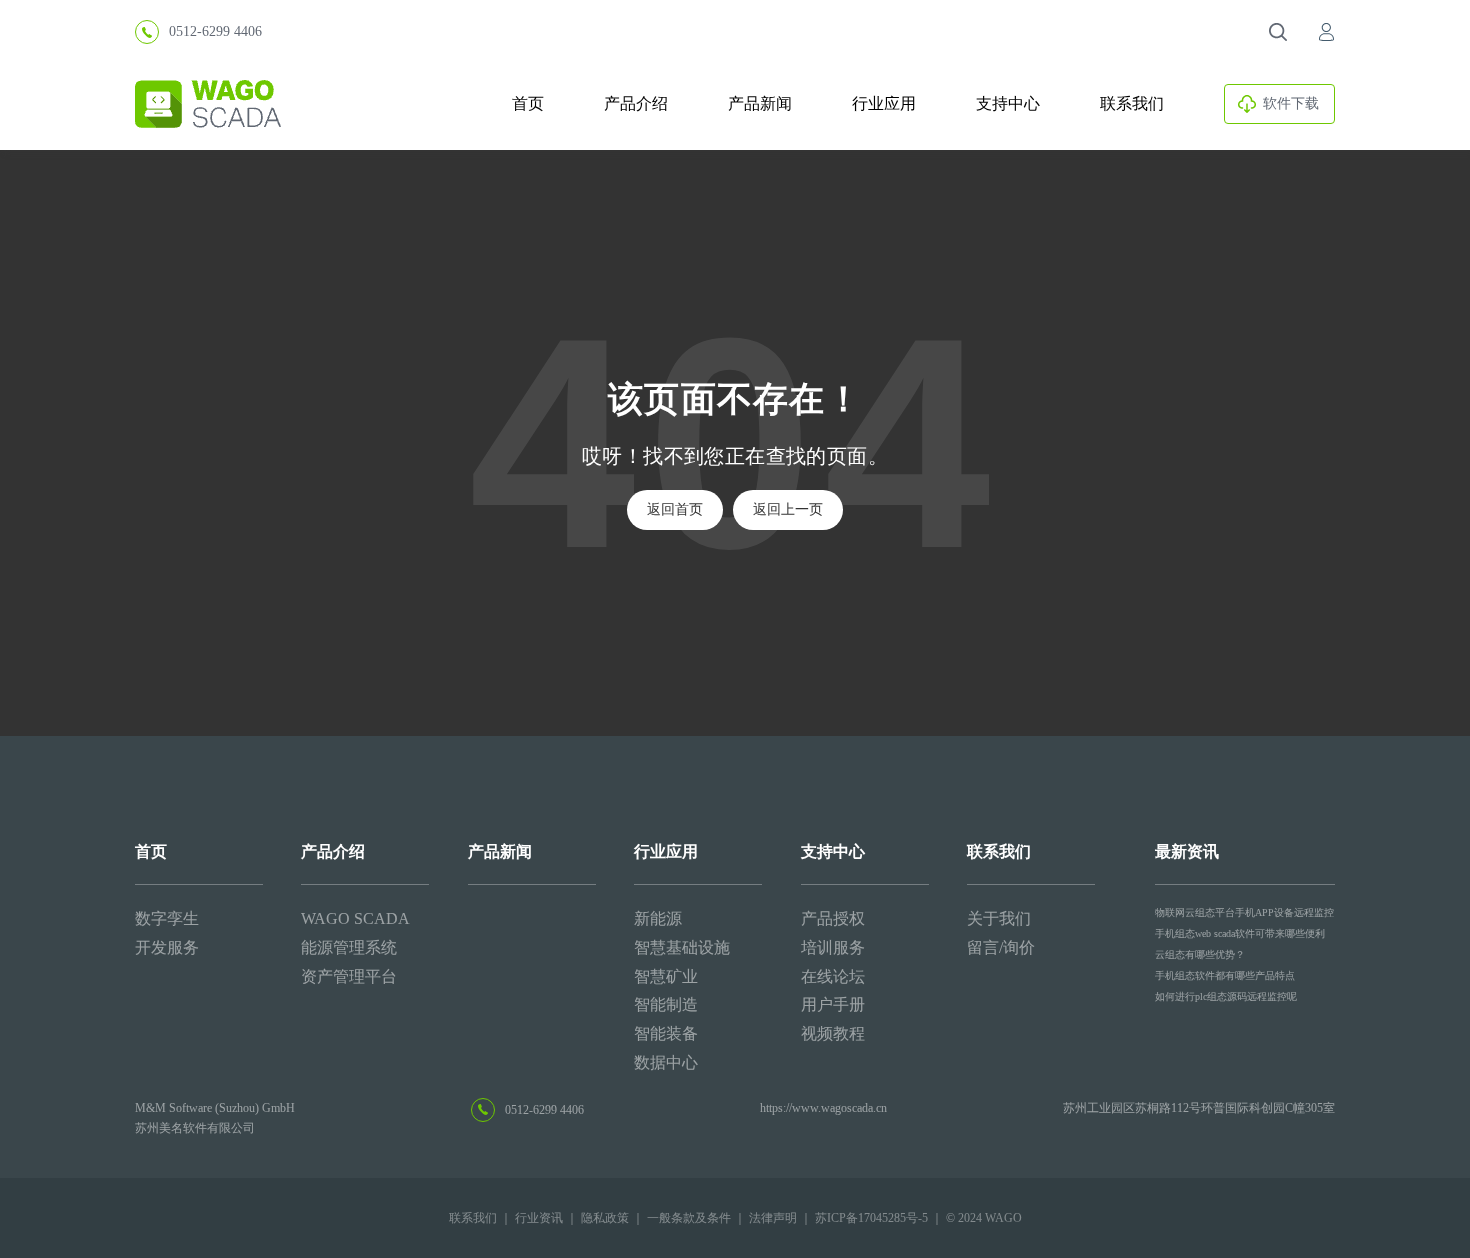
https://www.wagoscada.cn (823, 1108)
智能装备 (666, 1033)
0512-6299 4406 (215, 31)
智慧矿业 (666, 976)
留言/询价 (1001, 947)
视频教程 (833, 1033)
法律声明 (773, 1218)
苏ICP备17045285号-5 (871, 1218)
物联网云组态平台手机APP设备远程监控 (1244, 912)
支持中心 (1008, 103)
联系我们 (1132, 103)
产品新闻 (760, 103)
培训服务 (833, 947)
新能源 (658, 918)
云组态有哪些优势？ (1200, 954)
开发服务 (167, 947)
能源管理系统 (349, 947)
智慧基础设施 (682, 947)
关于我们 (999, 918)
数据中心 (666, 1062)
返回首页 (675, 509)
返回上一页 (788, 509)
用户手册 (833, 1004)
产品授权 (833, 918)
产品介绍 (636, 103)
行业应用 (884, 103)
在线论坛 (833, 976)
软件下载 (1291, 103)
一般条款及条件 (689, 1218)
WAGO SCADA (355, 918)
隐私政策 (605, 1218)
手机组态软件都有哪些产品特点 (1225, 975)
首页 (528, 103)
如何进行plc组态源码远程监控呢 (1226, 996)
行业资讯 (539, 1218)
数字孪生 (167, 918)
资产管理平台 (349, 976)
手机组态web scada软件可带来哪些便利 (1240, 933)
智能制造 (666, 1004)
